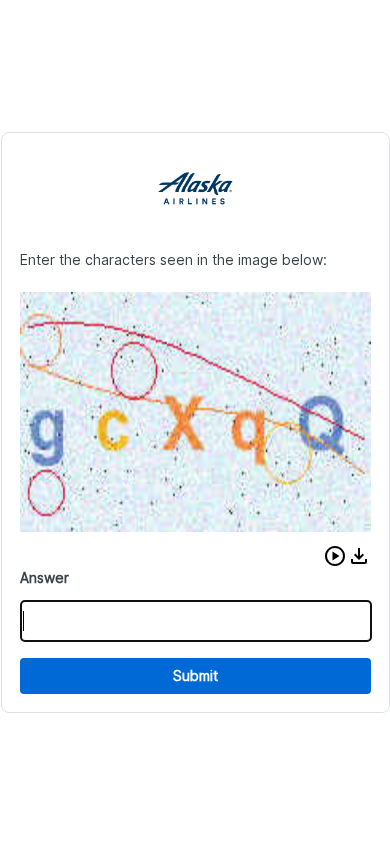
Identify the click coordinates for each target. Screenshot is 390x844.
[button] (335, 556)
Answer (44, 577)
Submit (195, 675)
